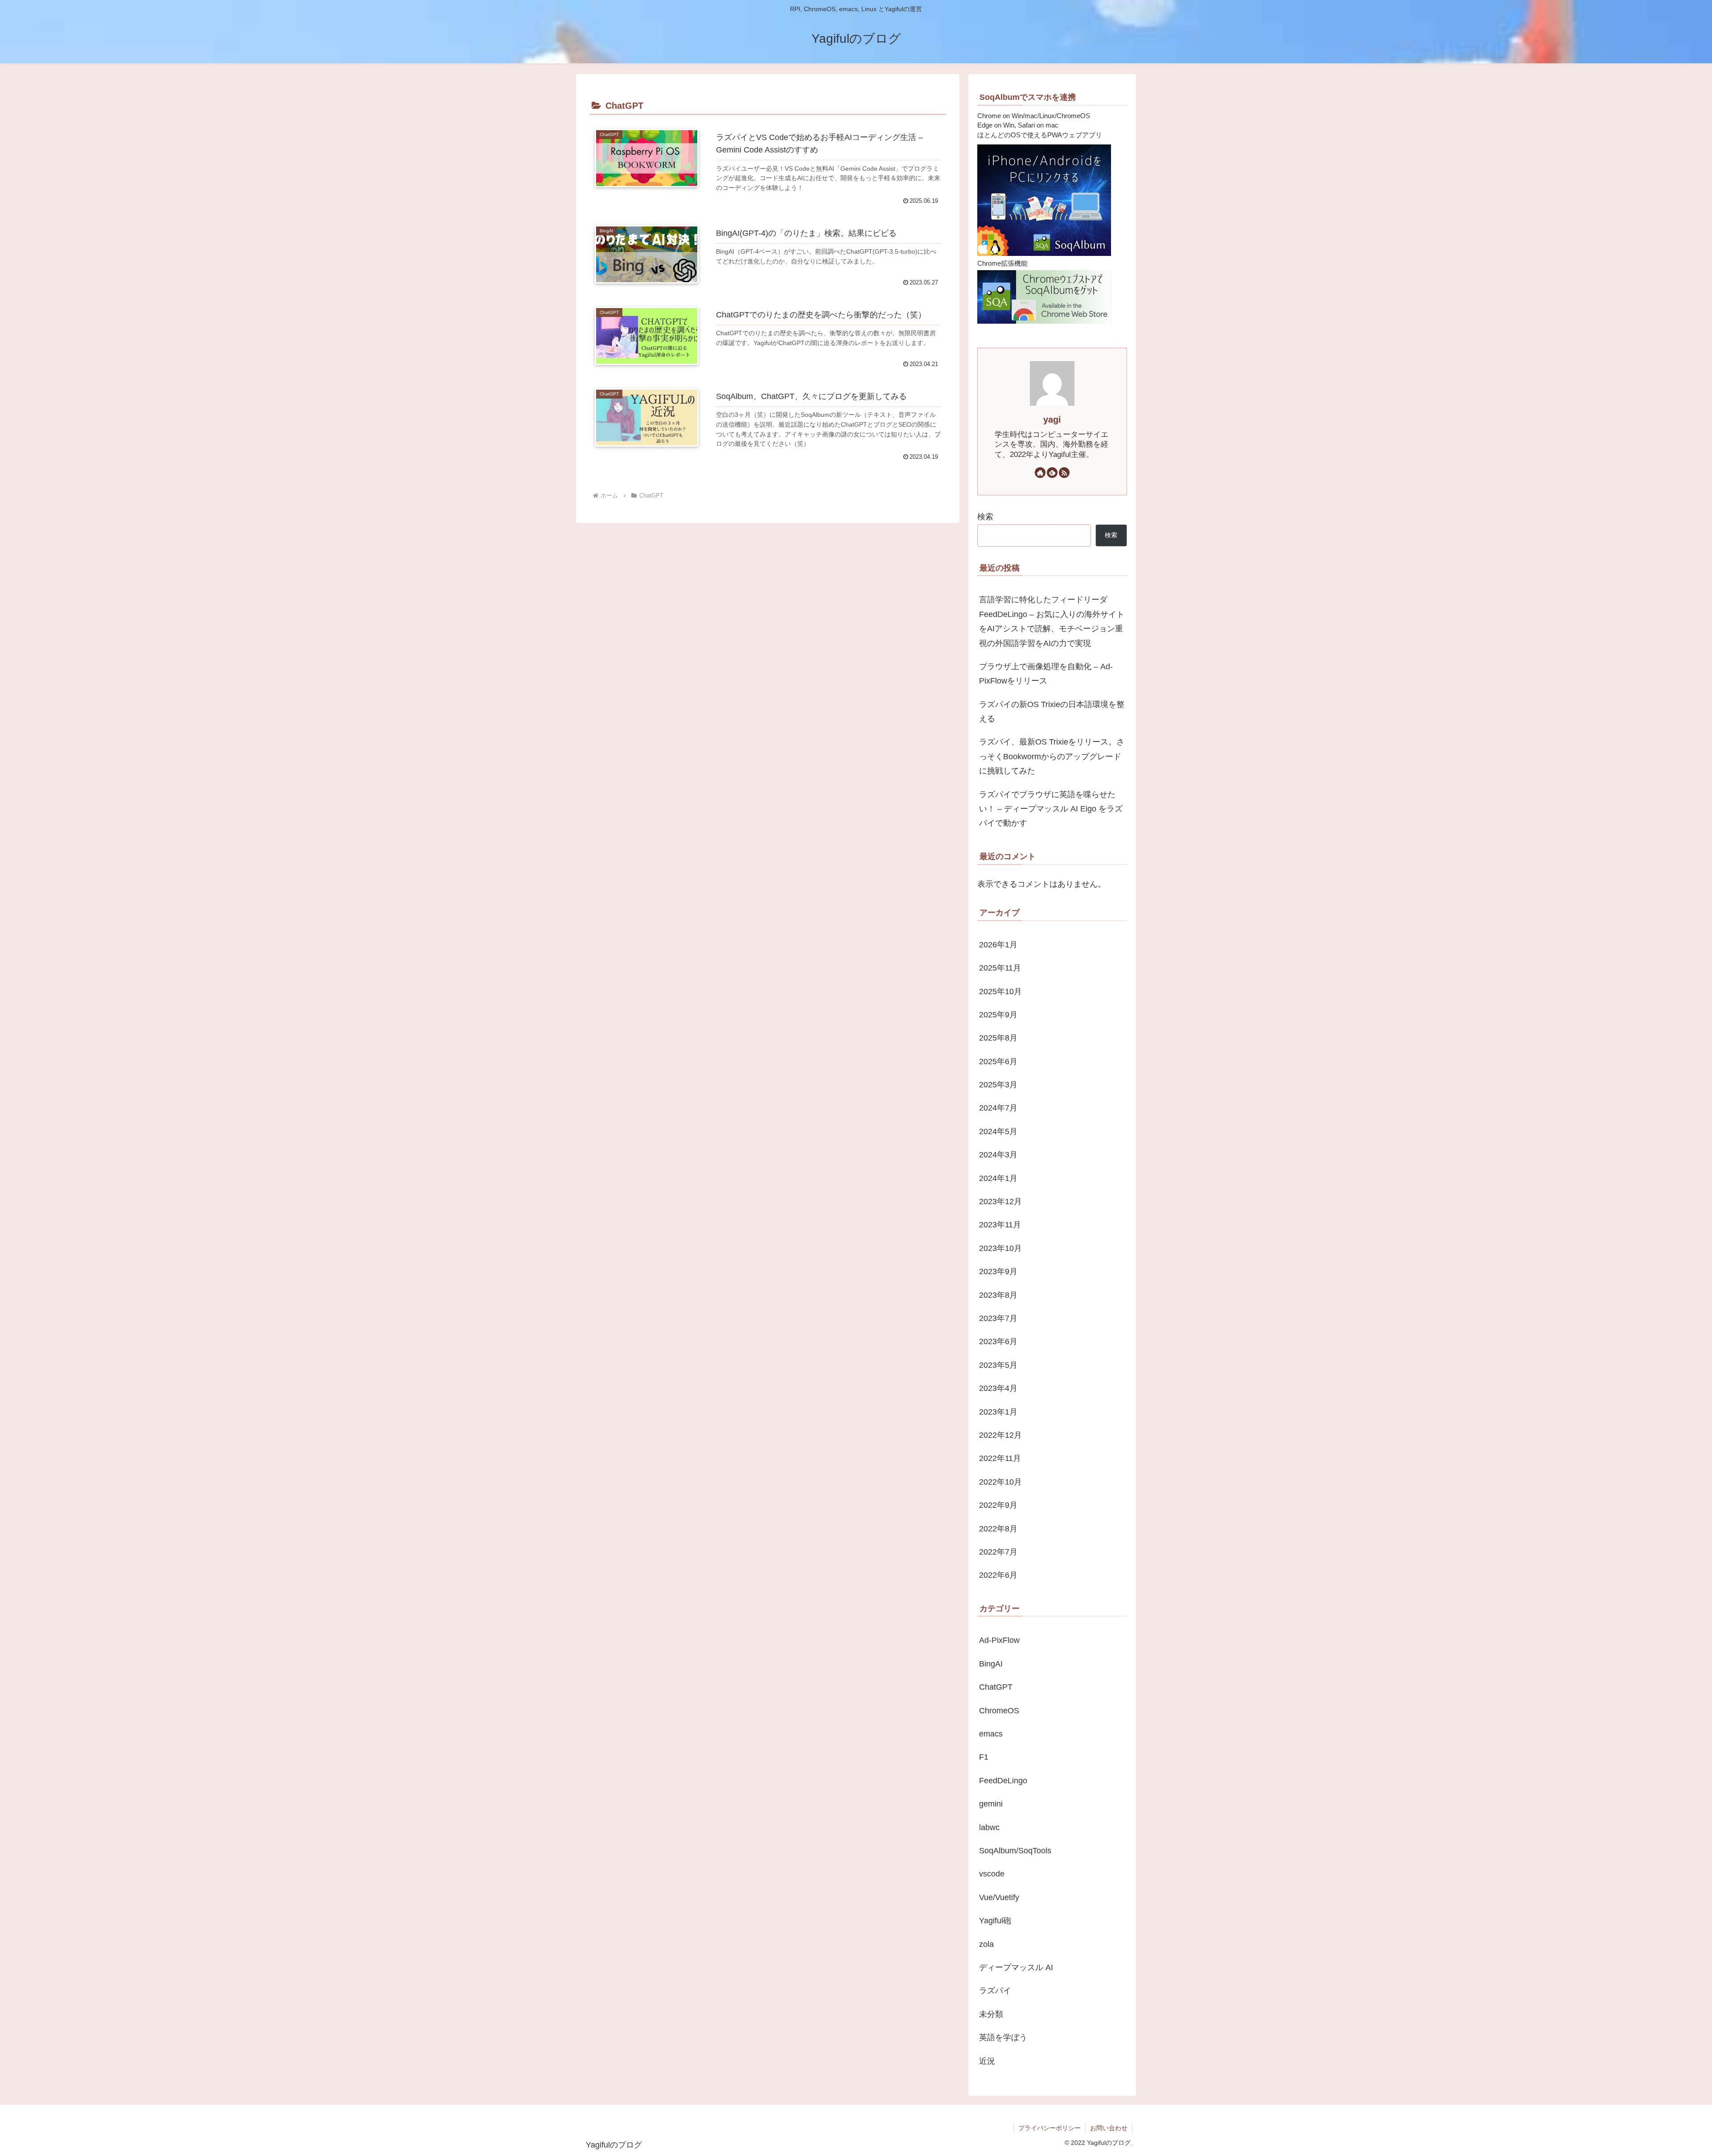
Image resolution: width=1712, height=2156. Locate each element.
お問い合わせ (1109, 2128)
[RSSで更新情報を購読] (1064, 473)
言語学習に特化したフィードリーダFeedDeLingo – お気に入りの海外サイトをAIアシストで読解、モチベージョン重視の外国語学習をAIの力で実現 (1052, 621)
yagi (1052, 420)
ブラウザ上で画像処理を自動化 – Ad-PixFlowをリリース (1046, 674)
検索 (985, 517)
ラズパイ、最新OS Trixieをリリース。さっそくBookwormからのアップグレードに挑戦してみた (1052, 756)
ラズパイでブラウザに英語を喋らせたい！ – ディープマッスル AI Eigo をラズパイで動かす (1051, 809)
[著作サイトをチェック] (1040, 473)
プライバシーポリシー (1049, 2128)
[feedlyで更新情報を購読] (1052, 473)
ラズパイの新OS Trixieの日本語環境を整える (1052, 712)
